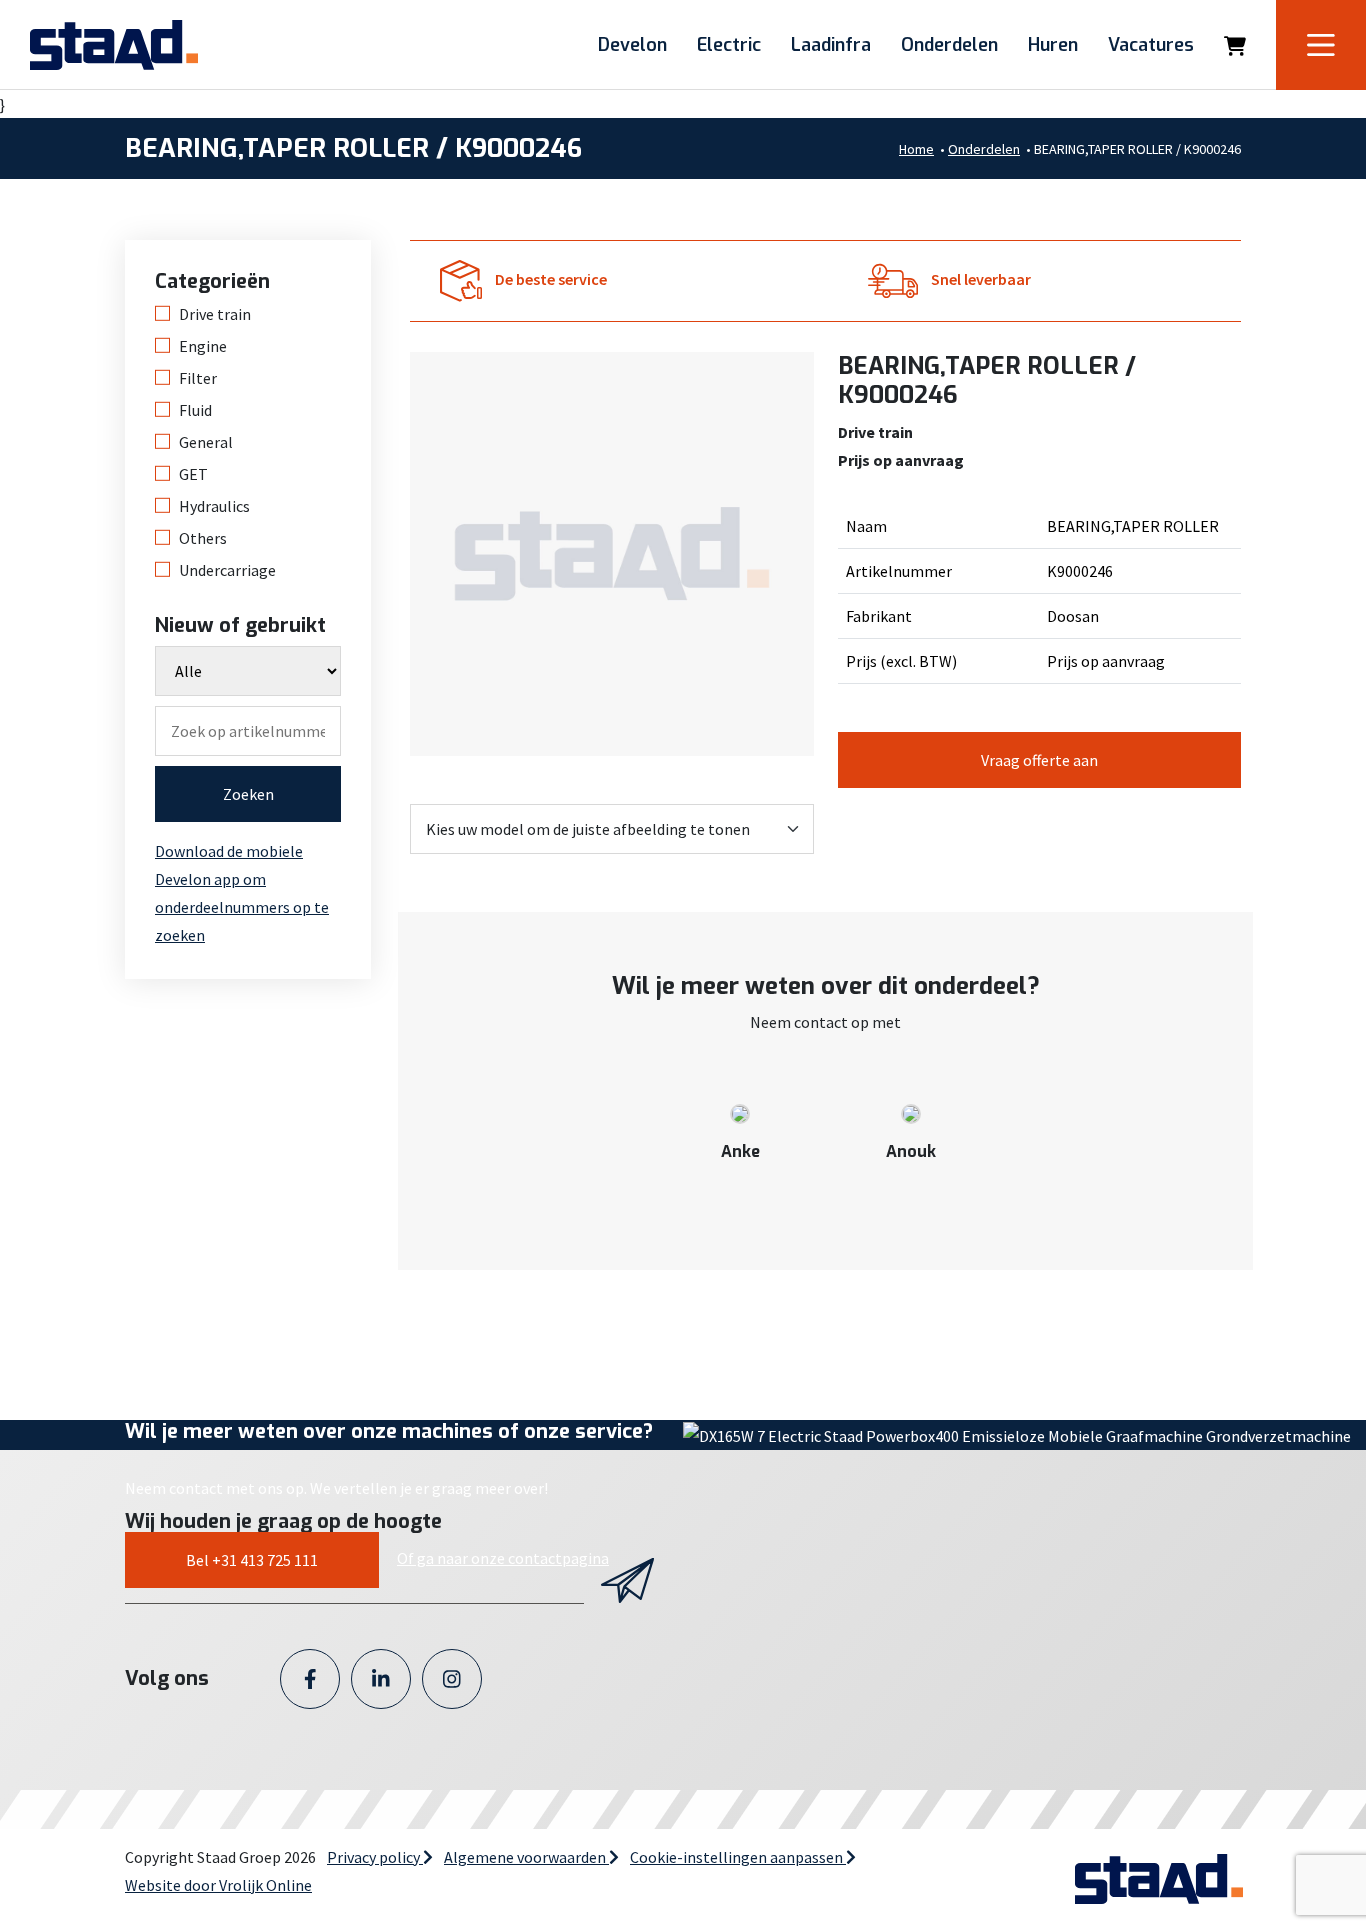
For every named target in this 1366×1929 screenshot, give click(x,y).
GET (193, 474)
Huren (1053, 45)
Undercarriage (227, 570)
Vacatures (1151, 45)
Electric (729, 45)
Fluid (195, 410)
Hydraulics (214, 506)
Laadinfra (831, 45)
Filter (198, 378)
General (206, 442)
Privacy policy (375, 1857)
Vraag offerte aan (1039, 760)
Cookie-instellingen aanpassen (738, 1857)
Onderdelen (949, 45)
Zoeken (248, 794)
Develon (632, 45)
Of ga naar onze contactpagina (503, 1558)
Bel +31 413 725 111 (252, 1560)
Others (203, 538)
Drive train (215, 314)
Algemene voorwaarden (526, 1857)
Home (916, 149)
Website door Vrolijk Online (218, 1885)
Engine (203, 346)
